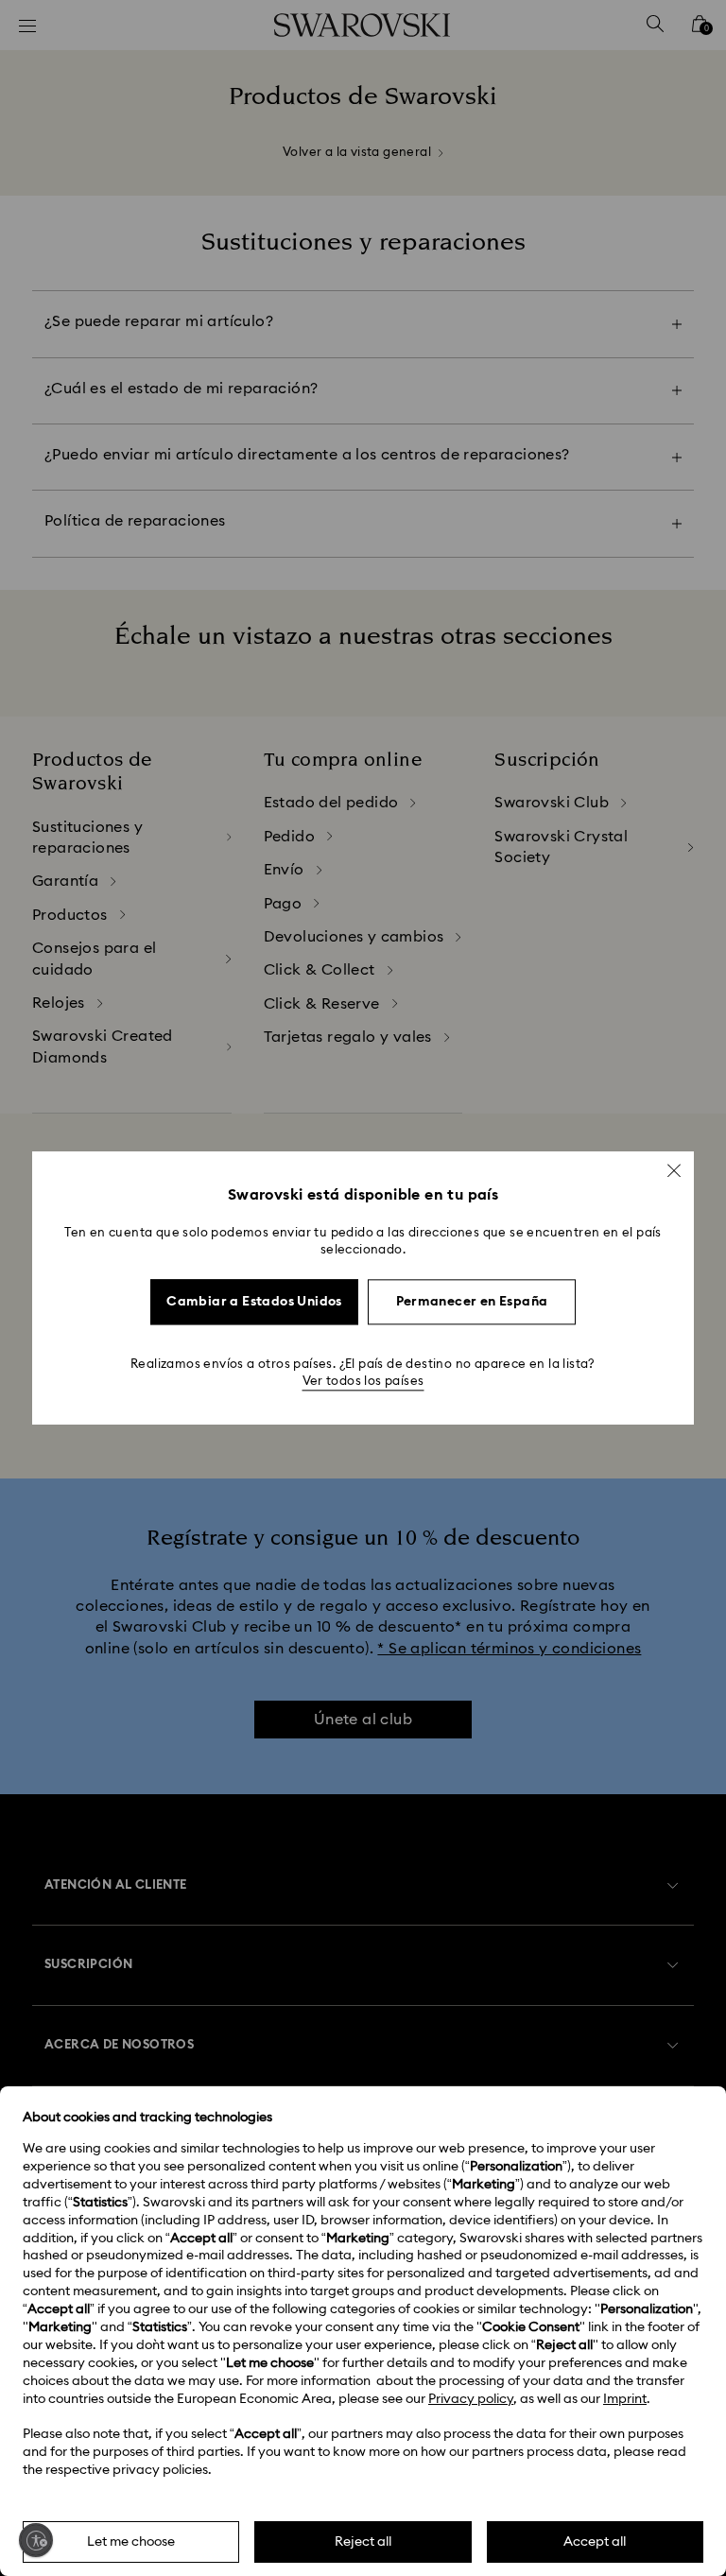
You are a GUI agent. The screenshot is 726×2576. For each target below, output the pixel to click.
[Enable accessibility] (36, 2540)
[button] (674, 1170)
